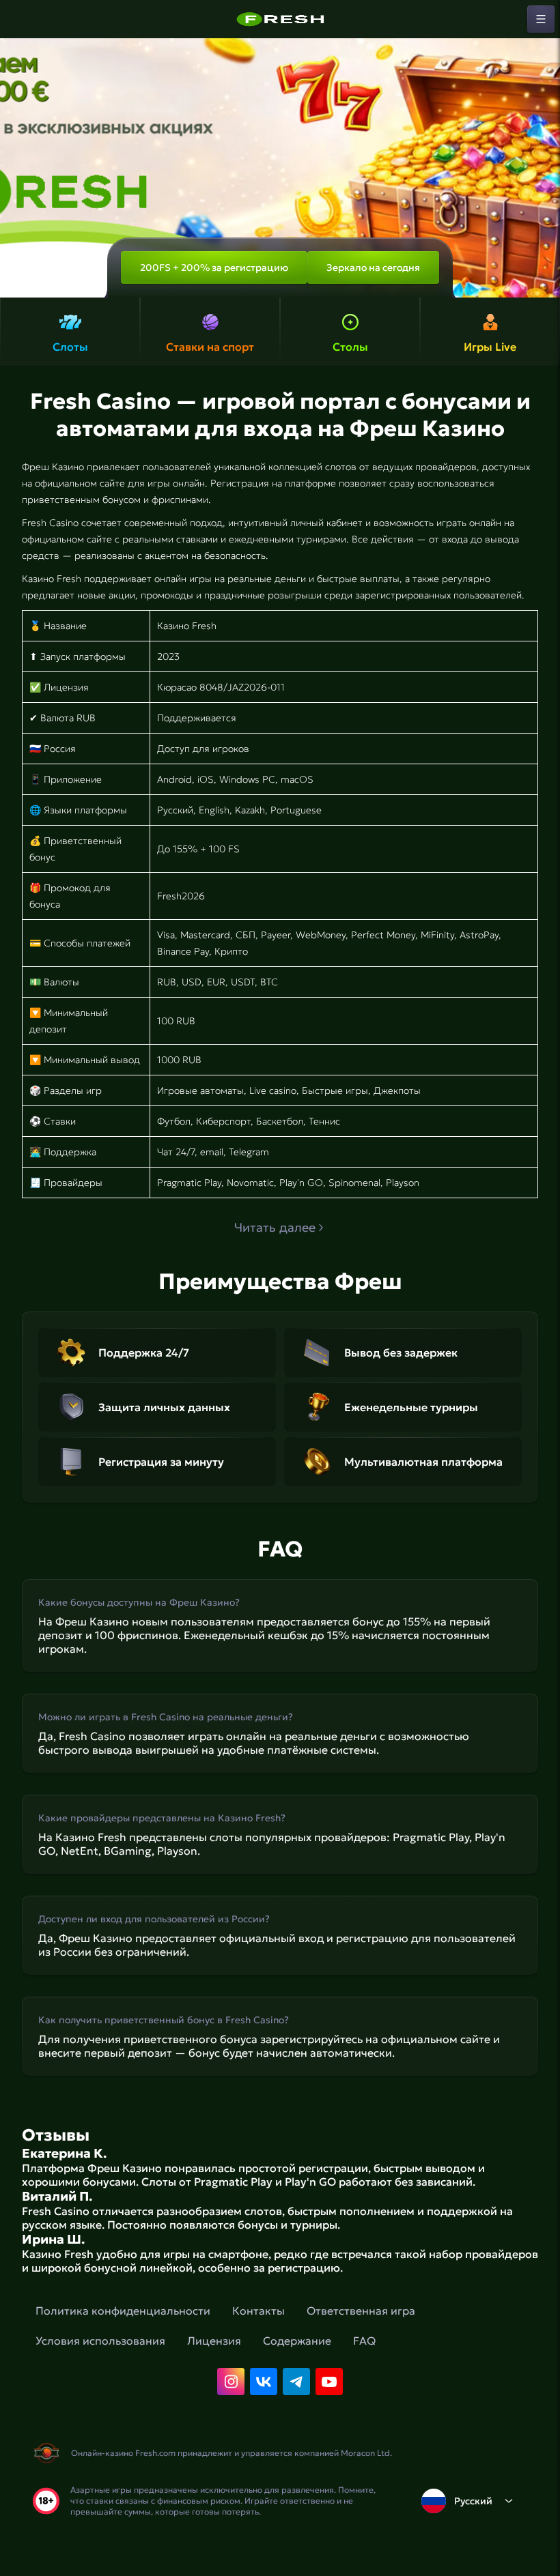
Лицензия (214, 2341)
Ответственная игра (361, 2311)
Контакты (258, 2311)
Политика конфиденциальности (123, 2311)
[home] (280, 19)
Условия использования (100, 2341)
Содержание (297, 2341)
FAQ (364, 2341)
